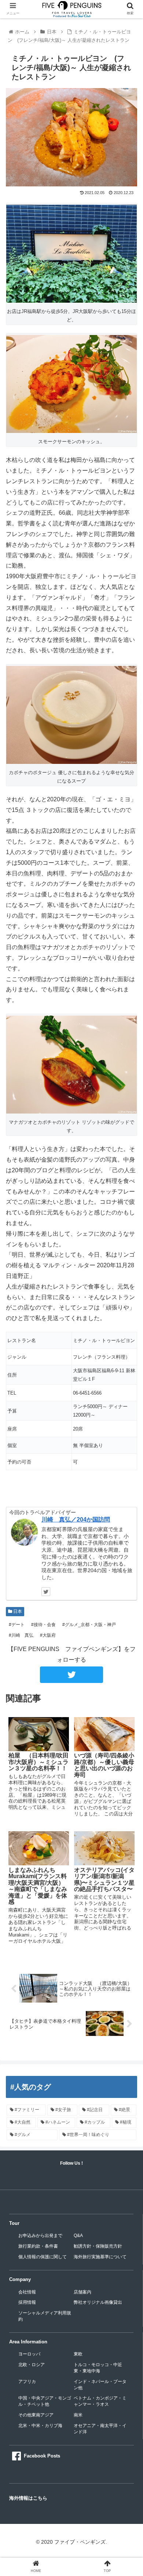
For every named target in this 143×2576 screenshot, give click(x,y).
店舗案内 (82, 2292)
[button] (129, 1372)
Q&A (78, 2236)
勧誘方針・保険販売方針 (98, 2246)
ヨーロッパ (29, 2354)
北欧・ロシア (32, 2365)
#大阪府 (47, 1635)
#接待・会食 (43, 1625)
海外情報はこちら (28, 2498)
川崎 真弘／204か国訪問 (76, 1520)
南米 (78, 2415)
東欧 (78, 2354)
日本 (17, 1611)
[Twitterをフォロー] (46, 1592)
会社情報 (27, 2292)
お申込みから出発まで (40, 2236)
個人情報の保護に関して (43, 2257)
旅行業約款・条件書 (38, 2246)
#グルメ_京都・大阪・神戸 (89, 1625)
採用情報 (27, 2302)
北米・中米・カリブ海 (40, 2426)
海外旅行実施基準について (100, 2257)
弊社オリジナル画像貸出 (98, 2302)
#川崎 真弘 (21, 1635)
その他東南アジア (36, 2415)
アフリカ (27, 2382)
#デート (16, 1625)
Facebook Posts (42, 2456)
